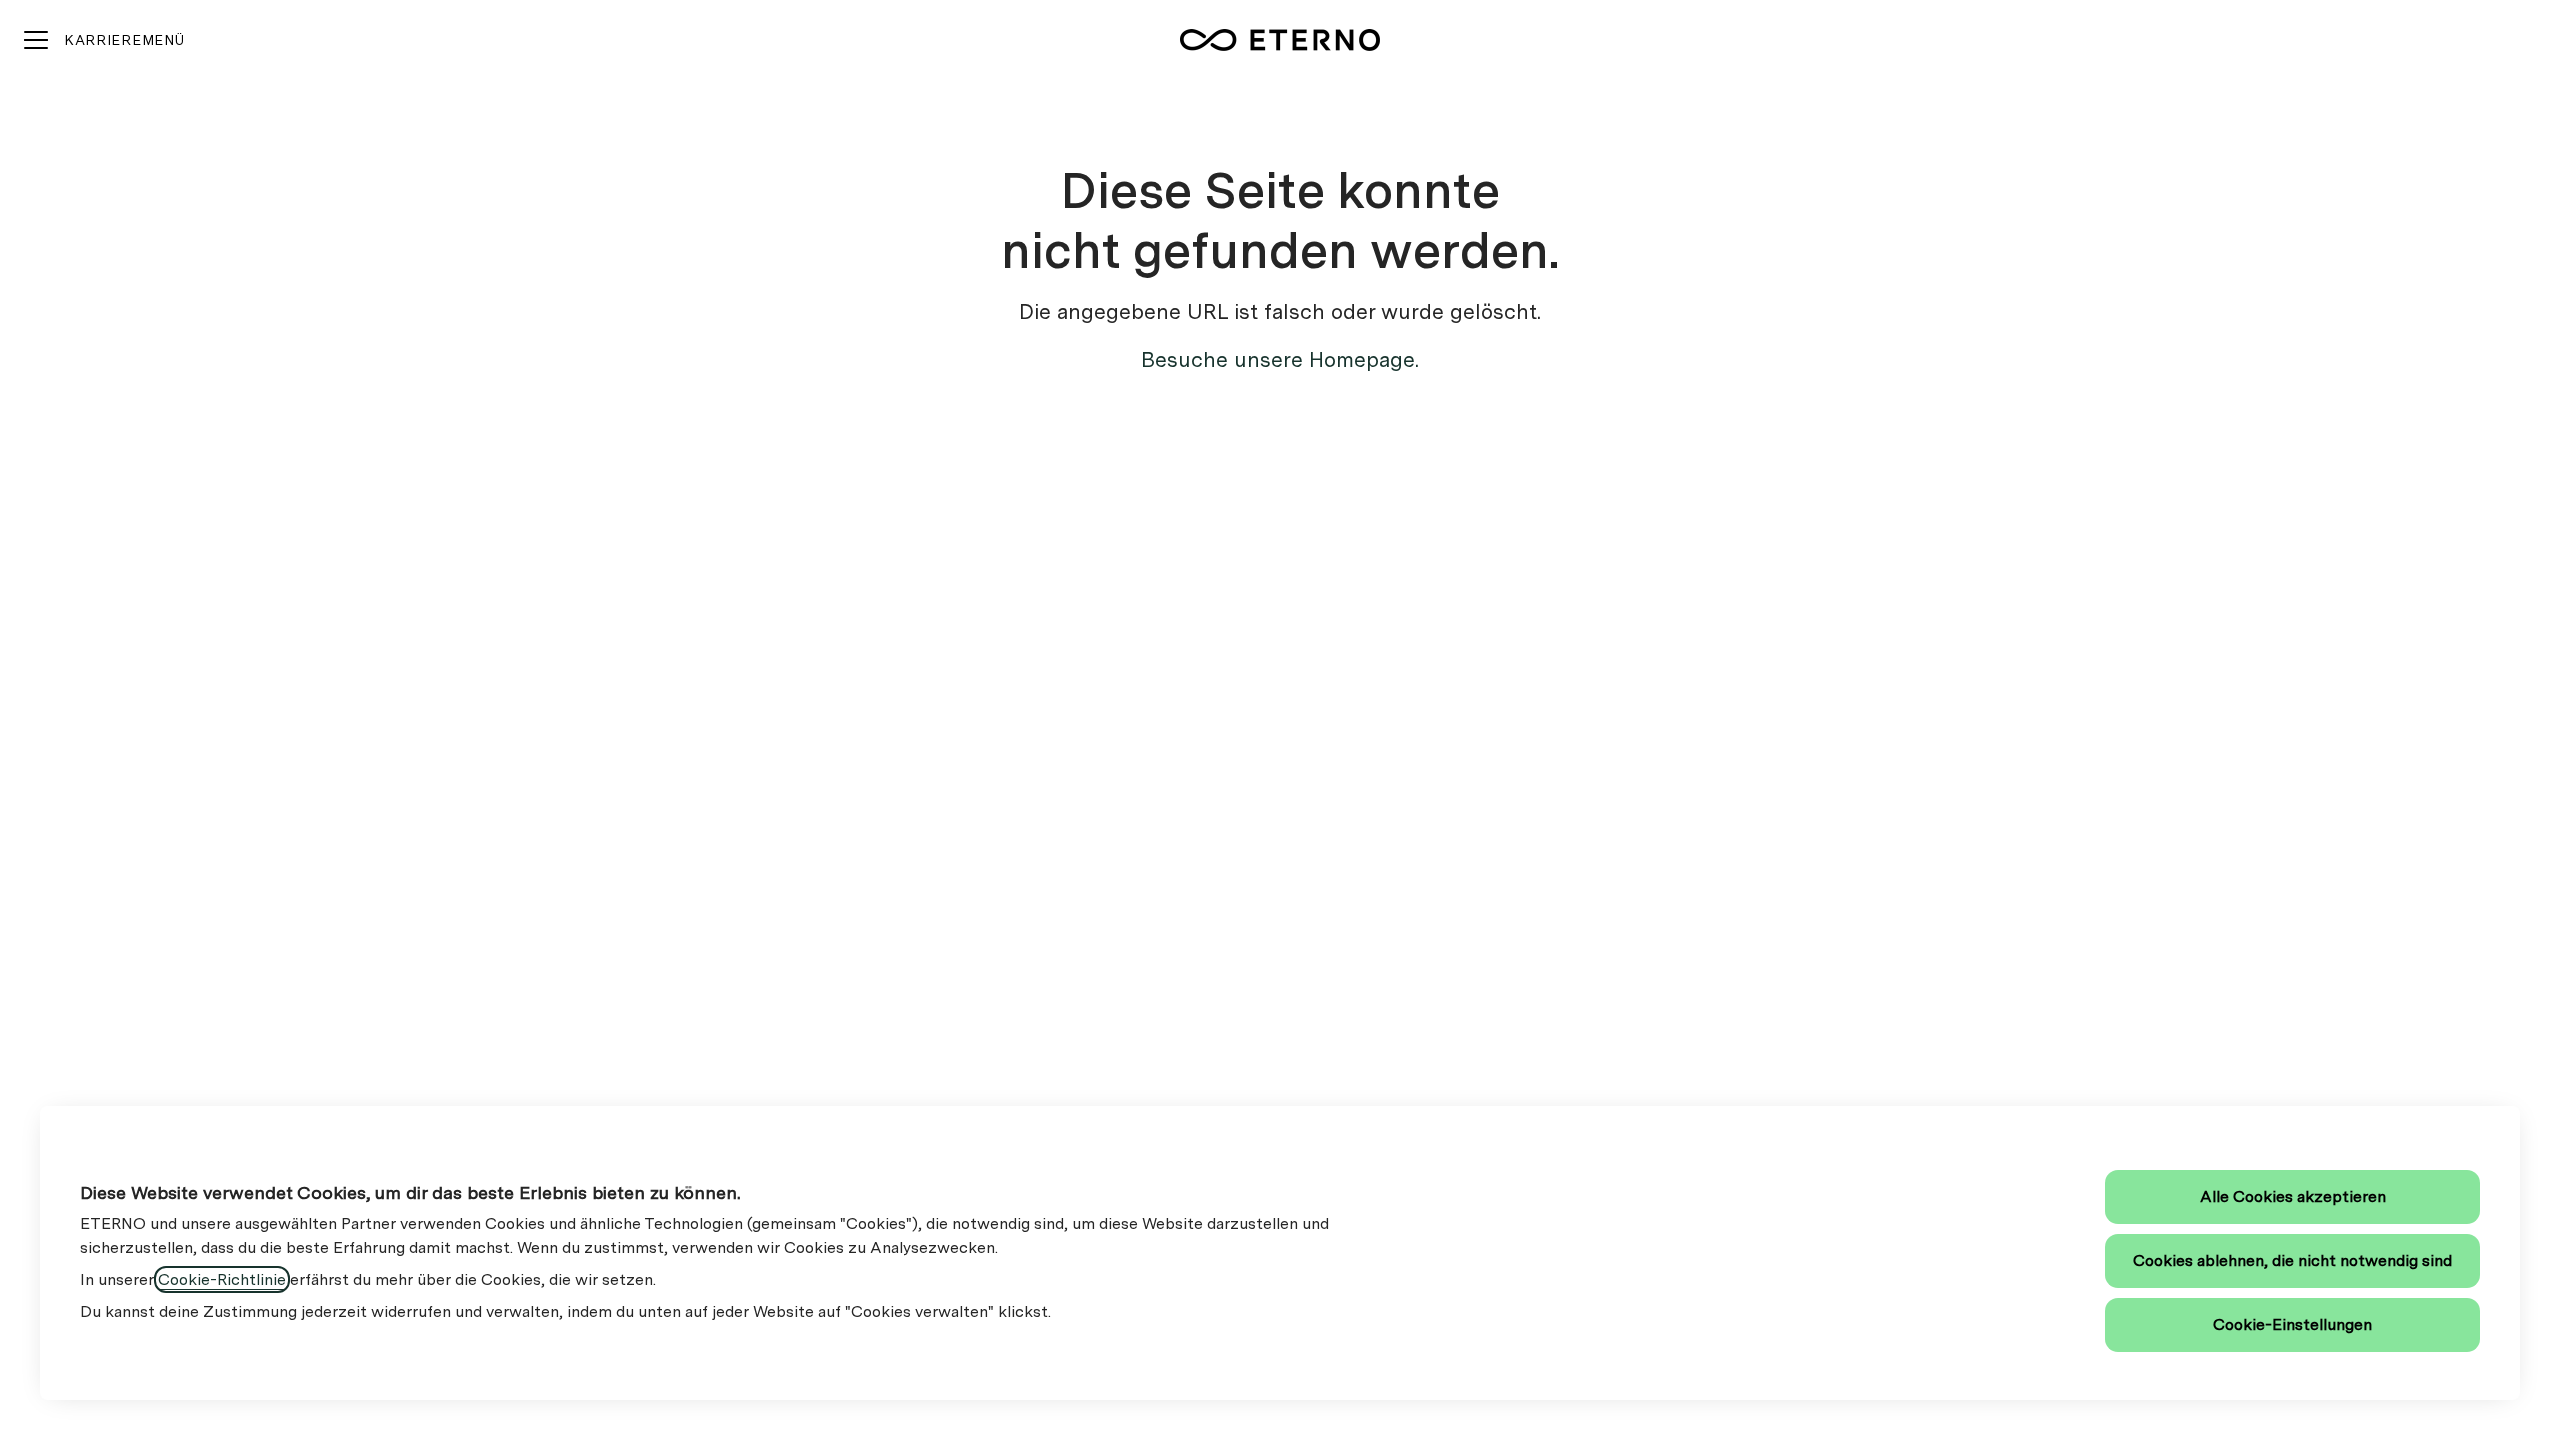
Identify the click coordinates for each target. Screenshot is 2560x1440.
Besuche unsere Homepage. (1280, 359)
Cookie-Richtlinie (222, 1279)
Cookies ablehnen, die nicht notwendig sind (2292, 1260)
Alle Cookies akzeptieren (2293, 1196)
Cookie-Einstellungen (2292, 1324)
